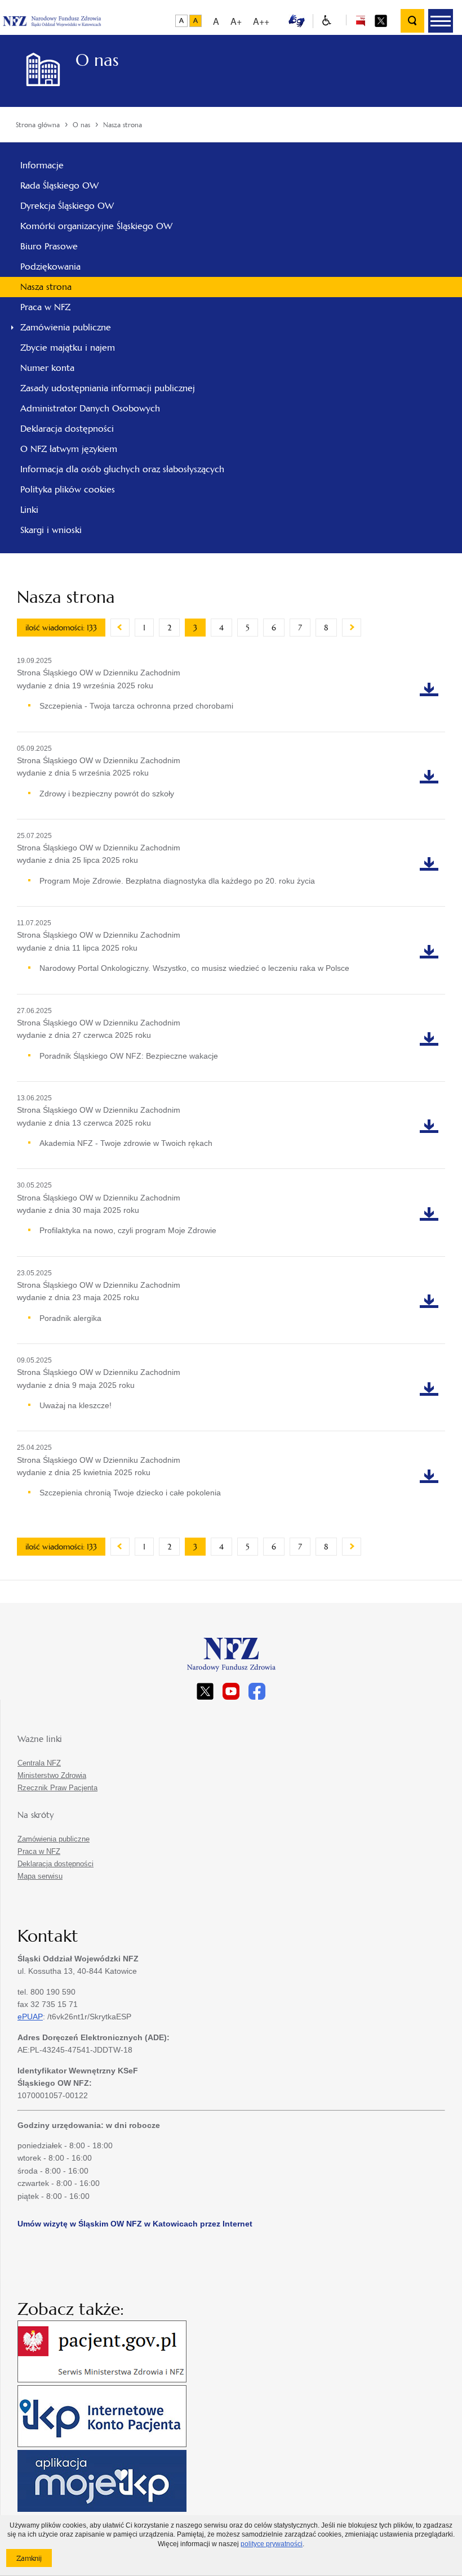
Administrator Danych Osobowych (90, 408)
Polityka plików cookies (68, 489)
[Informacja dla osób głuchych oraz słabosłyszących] (297, 20)
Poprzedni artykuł (120, 628)
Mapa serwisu (40, 1876)
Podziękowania (50, 266)
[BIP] (360, 20)
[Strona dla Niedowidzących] (326, 21)
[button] (441, 21)
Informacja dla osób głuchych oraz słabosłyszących (122, 469)
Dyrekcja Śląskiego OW (67, 206)
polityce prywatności (272, 2544)
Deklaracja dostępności (67, 429)
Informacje (42, 165)
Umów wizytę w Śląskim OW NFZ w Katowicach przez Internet (135, 2224)
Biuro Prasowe (49, 246)
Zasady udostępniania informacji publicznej (108, 388)
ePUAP (30, 2017)
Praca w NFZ (45, 307)
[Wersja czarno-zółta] (196, 21)
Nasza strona (46, 287)
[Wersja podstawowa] (181, 21)
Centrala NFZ (39, 1763)
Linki (29, 510)
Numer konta (47, 368)
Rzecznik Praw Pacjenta (57, 1788)
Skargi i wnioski (51, 530)
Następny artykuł (352, 628)
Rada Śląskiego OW (59, 185)
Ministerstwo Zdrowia (52, 1775)
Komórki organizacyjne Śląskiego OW (96, 226)
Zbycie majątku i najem (68, 348)
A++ (261, 21)
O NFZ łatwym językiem (69, 449)
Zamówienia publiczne (66, 327)
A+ (236, 21)
